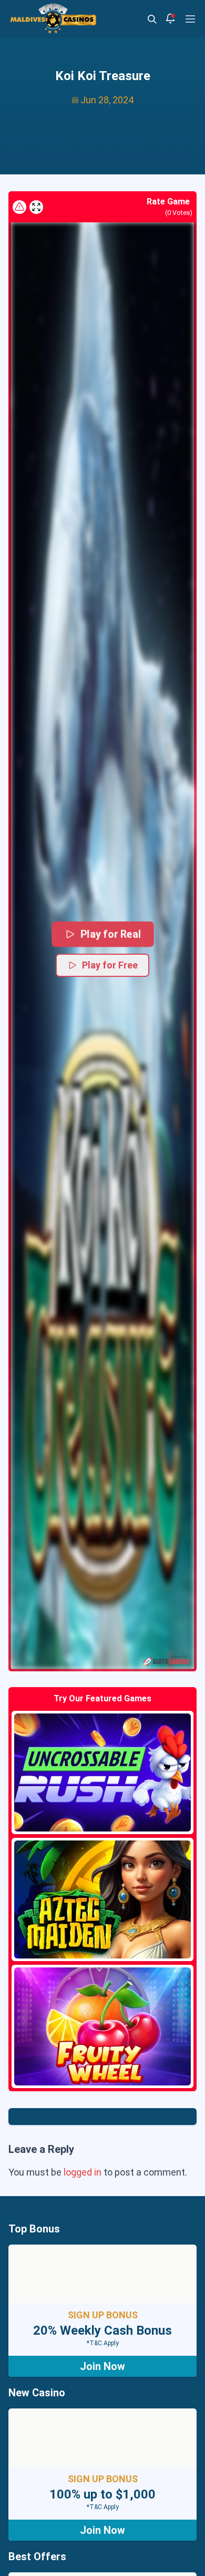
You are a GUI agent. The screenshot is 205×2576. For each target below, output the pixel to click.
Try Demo (102, 1772)
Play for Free (110, 965)
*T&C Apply (103, 2343)
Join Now (102, 2366)
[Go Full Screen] (36, 207)
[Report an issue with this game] (19, 207)
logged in (83, 2172)
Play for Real (111, 934)
